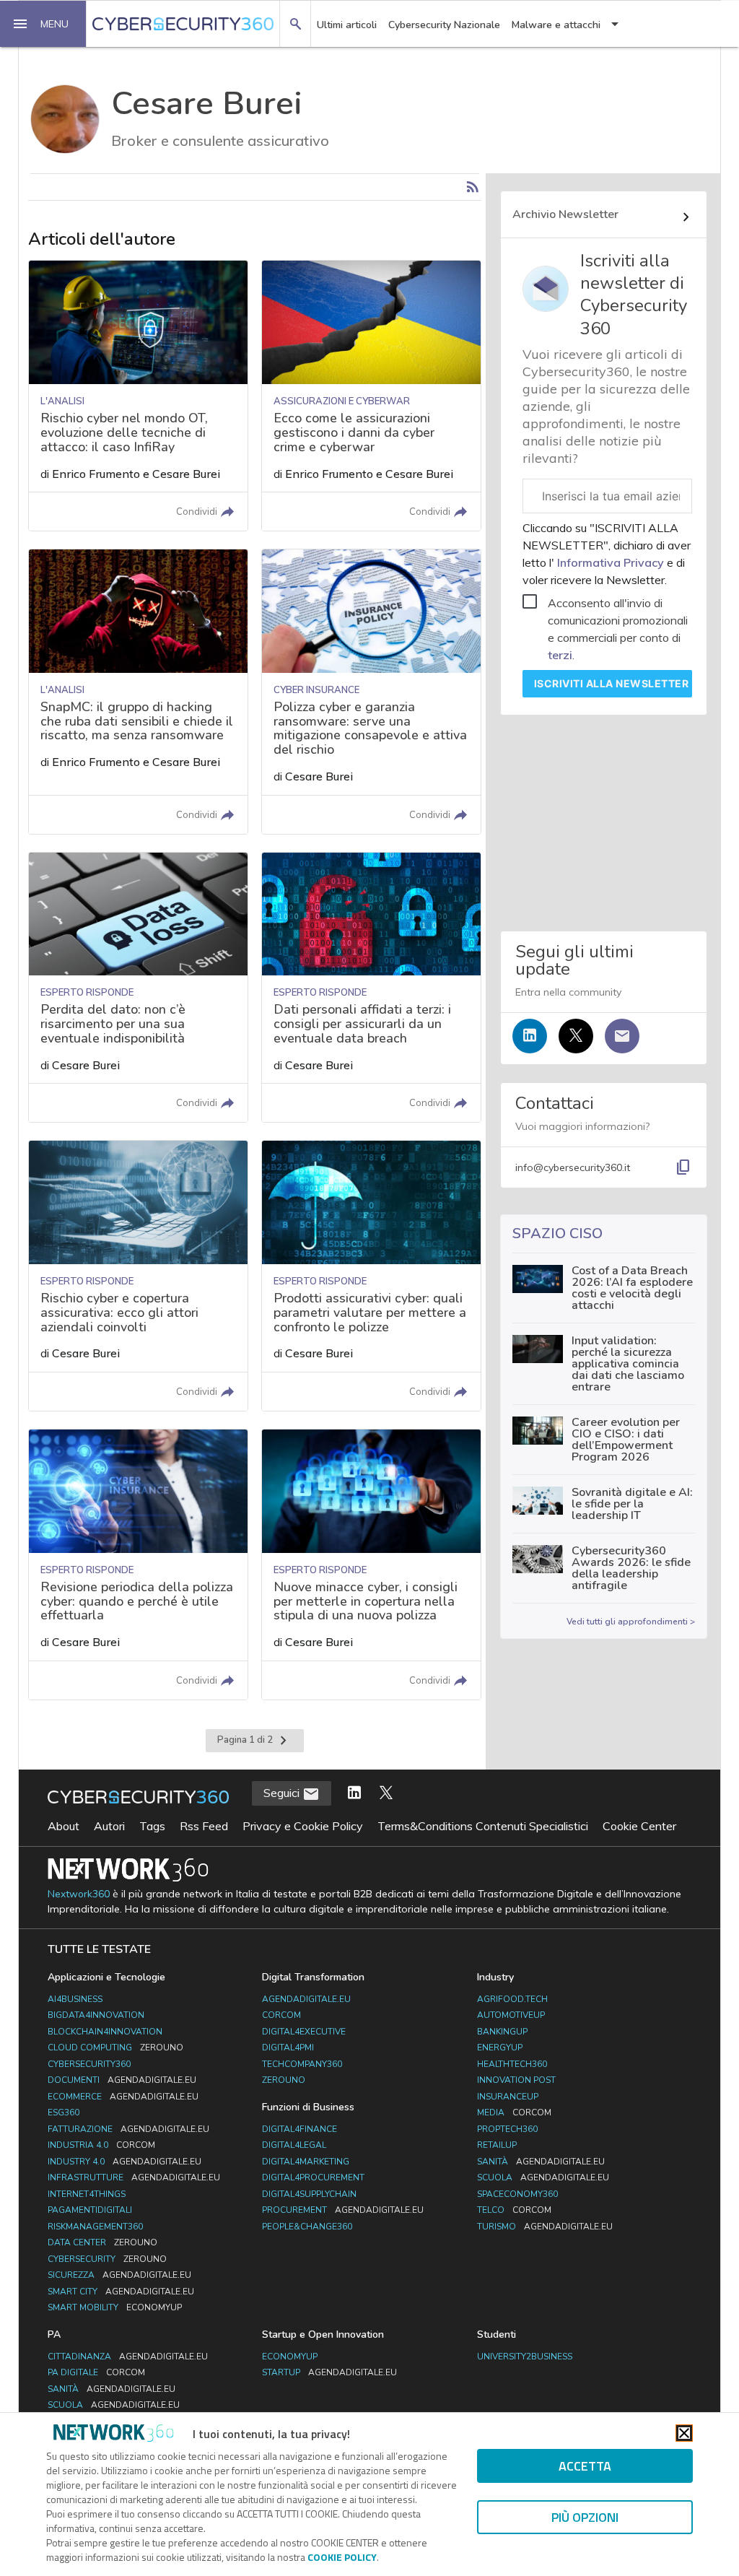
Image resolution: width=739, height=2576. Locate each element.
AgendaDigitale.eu (306, 1999)
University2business (525, 2357)
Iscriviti (612, 683)
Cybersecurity (107, 2259)
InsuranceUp (508, 2097)
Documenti (122, 2080)
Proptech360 (507, 2129)
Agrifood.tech (512, 1999)
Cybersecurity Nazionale (444, 25)
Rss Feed (204, 1826)
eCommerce (123, 2097)
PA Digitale (96, 2372)
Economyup (290, 2357)
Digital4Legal (294, 2145)
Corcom (281, 2015)
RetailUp (497, 2145)
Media (514, 2112)
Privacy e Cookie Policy (303, 1826)
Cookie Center (639, 1826)
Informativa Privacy (611, 562)
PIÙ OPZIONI (585, 2517)
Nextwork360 (79, 1894)
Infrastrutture (134, 2177)
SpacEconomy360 (517, 2194)
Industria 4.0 (101, 2145)
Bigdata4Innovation (96, 2015)
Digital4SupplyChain (309, 2194)
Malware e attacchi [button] (556, 25)
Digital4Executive (304, 2032)
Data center (102, 2242)
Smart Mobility (115, 2307)
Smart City (121, 2292)
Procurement (343, 2210)
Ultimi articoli (347, 25)
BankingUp (502, 2032)
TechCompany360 (302, 2064)
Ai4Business (75, 1999)
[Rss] (473, 187)
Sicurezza (119, 2275)
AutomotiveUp (511, 2015)
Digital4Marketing (306, 2162)
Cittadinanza (128, 2357)
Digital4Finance (299, 2129)
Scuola (543, 2177)
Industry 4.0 (124, 2162)
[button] (43, 24)
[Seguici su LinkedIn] (530, 1036)
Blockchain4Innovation (105, 2032)
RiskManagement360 (95, 2227)
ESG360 (64, 2112)
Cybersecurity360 (89, 2064)
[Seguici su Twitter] (576, 1036)
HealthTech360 (512, 2064)
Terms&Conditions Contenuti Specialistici (483, 1826)
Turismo (545, 2227)
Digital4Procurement (313, 2177)
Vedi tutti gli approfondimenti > (631, 1622)
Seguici (283, 1793)
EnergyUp (500, 2048)
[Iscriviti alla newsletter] (622, 1036)
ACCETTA (585, 2466)
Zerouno (284, 2080)
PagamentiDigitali (90, 2210)
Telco (514, 2210)
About (64, 1826)
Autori (109, 1826)
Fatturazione (128, 2129)
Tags (152, 1826)
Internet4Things (87, 2194)
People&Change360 (307, 2227)
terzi (560, 655)
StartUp (329, 2372)
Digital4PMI (288, 2048)
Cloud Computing (115, 2048)
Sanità (541, 2162)
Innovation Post (516, 2080)
